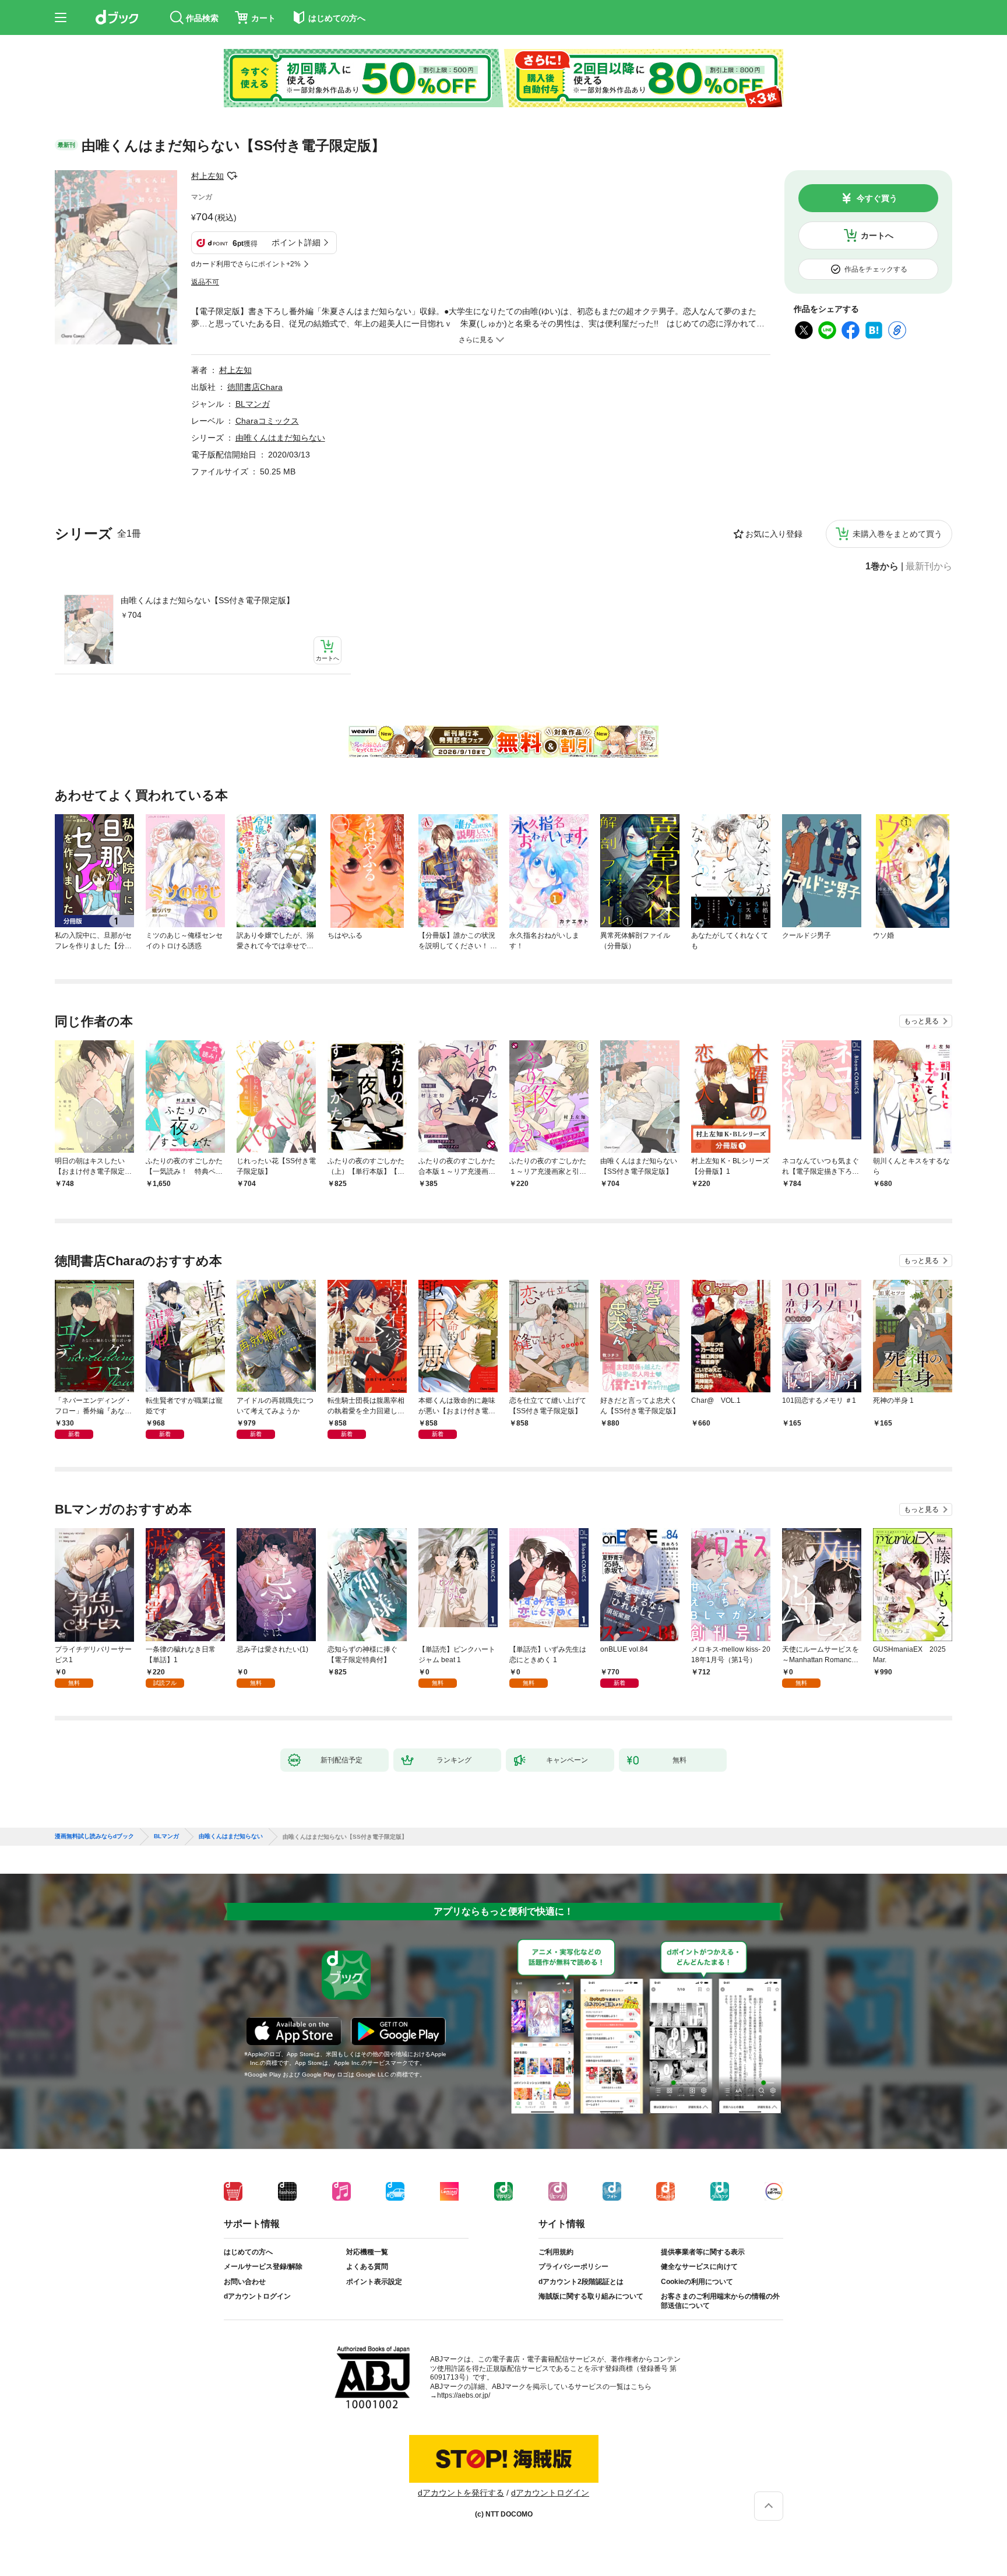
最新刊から (929, 566)
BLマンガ (253, 404)
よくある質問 (367, 2267)
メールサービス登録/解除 (263, 2267)
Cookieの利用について (697, 2282)
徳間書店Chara (255, 387)
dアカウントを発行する (461, 2493)
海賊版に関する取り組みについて (591, 2296)
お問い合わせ (245, 2282)
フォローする (232, 176)
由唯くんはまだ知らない (280, 438)
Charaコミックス (267, 421)
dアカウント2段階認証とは (581, 2282)
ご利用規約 (556, 2252)
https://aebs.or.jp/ (464, 2395)
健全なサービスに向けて (699, 2267)
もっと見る (921, 1021)
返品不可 (205, 282)
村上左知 (207, 176)
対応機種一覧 (367, 2252)
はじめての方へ (248, 2252)
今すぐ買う (877, 198)
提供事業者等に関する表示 (703, 2252)
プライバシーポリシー (573, 2267)
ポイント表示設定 (374, 2282)
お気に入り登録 (774, 534)
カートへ (877, 235)
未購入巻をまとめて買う (897, 534)
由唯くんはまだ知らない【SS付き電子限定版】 (207, 600)
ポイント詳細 (296, 242)
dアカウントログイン (257, 2296)
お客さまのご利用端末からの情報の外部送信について (720, 2301)
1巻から (882, 566)
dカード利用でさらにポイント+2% (246, 264)
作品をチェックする (876, 269)
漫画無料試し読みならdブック (94, 1836)
